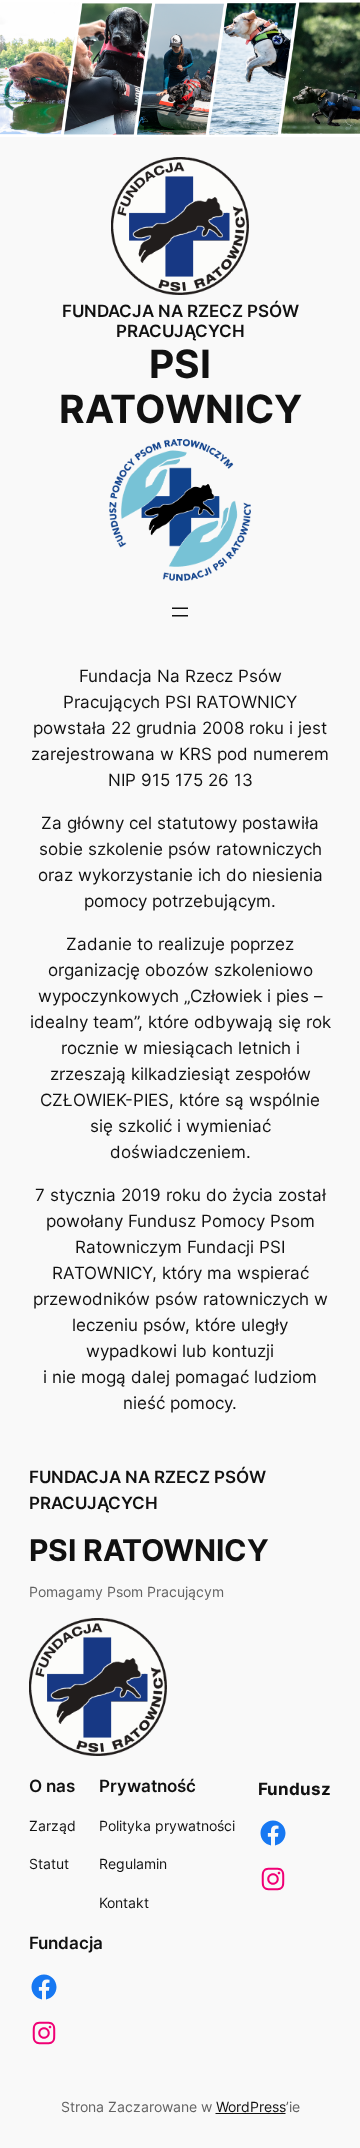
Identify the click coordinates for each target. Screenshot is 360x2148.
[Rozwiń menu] (180, 612)
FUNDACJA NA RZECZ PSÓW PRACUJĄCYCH (180, 321)
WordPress (251, 2106)
